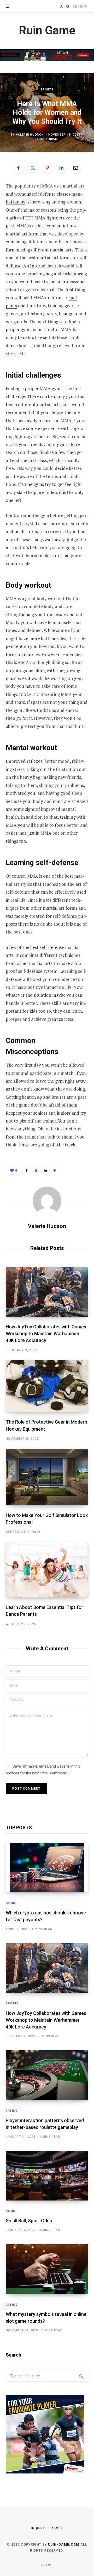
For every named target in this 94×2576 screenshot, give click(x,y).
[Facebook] (19, 168)
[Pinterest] (47, 168)
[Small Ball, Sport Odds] (47, 2176)
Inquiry (38, 2528)
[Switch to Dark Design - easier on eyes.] (61, 6)
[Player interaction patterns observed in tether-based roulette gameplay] (47, 2075)
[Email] (76, 168)
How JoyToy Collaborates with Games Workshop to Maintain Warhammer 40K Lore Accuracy (46, 1333)
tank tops (46, 710)
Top (49, 2565)
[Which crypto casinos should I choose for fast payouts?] (47, 1868)
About (57, 2528)
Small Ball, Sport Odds (29, 2221)
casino (12, 1903)
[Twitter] (33, 168)
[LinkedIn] (61, 168)
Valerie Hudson (30, 135)
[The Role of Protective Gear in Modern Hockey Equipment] (47, 1386)
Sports (47, 89)
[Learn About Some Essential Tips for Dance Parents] (47, 1570)
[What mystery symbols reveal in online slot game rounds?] (47, 2269)
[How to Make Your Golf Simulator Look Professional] (47, 1477)
